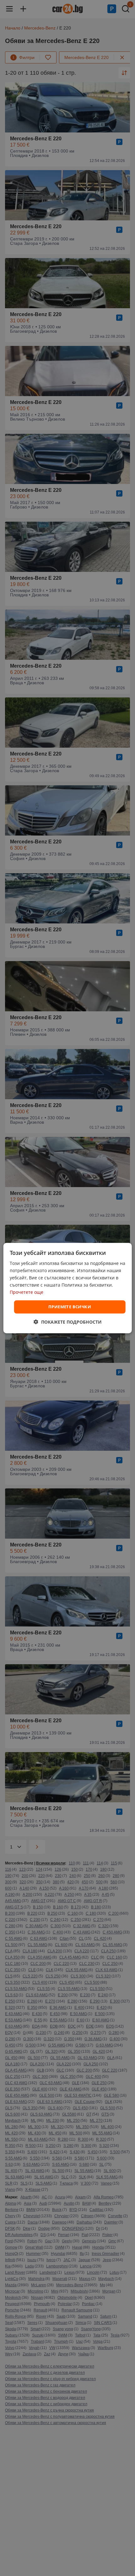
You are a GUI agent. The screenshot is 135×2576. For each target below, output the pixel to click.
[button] (68, 1322)
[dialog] (68, 1288)
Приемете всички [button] (70, 1307)
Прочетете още (27, 1292)
